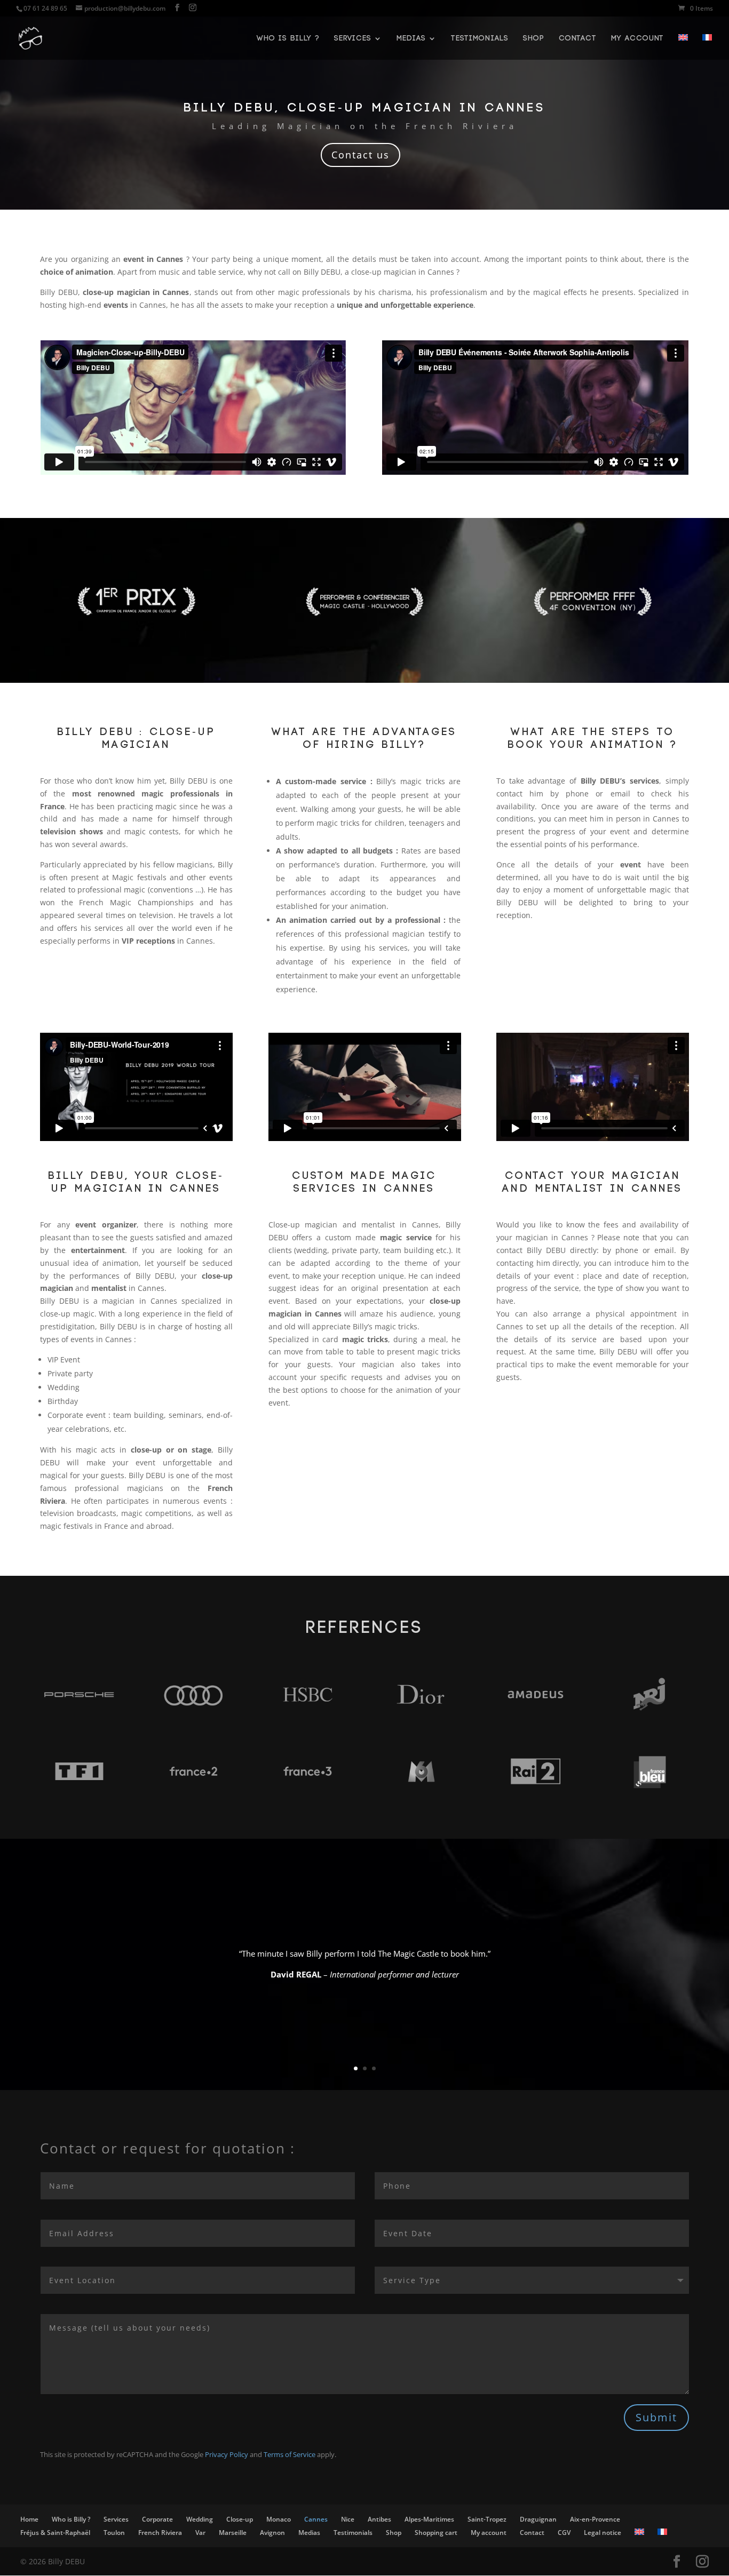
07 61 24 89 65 (45, 8)
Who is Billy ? (288, 38)
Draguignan (538, 2519)
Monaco (279, 2519)
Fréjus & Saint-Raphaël (55, 2533)
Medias (411, 38)
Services (353, 38)
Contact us (360, 155)
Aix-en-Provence (595, 2519)
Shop (534, 38)
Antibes (379, 2519)
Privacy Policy (227, 2454)
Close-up (240, 2519)
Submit (656, 2417)
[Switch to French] (707, 47)
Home (29, 2519)
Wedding (200, 2519)
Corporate (157, 2519)
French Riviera (160, 2533)
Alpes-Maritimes (429, 2519)
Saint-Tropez (487, 2519)
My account (637, 38)
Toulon (114, 2533)
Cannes (316, 2519)
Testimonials (480, 38)
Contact (578, 38)
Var (200, 2533)
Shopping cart (436, 2533)
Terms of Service (290, 2454)
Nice (348, 2519)
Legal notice (603, 2533)
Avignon (272, 2533)
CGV (564, 2533)
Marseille (233, 2533)
